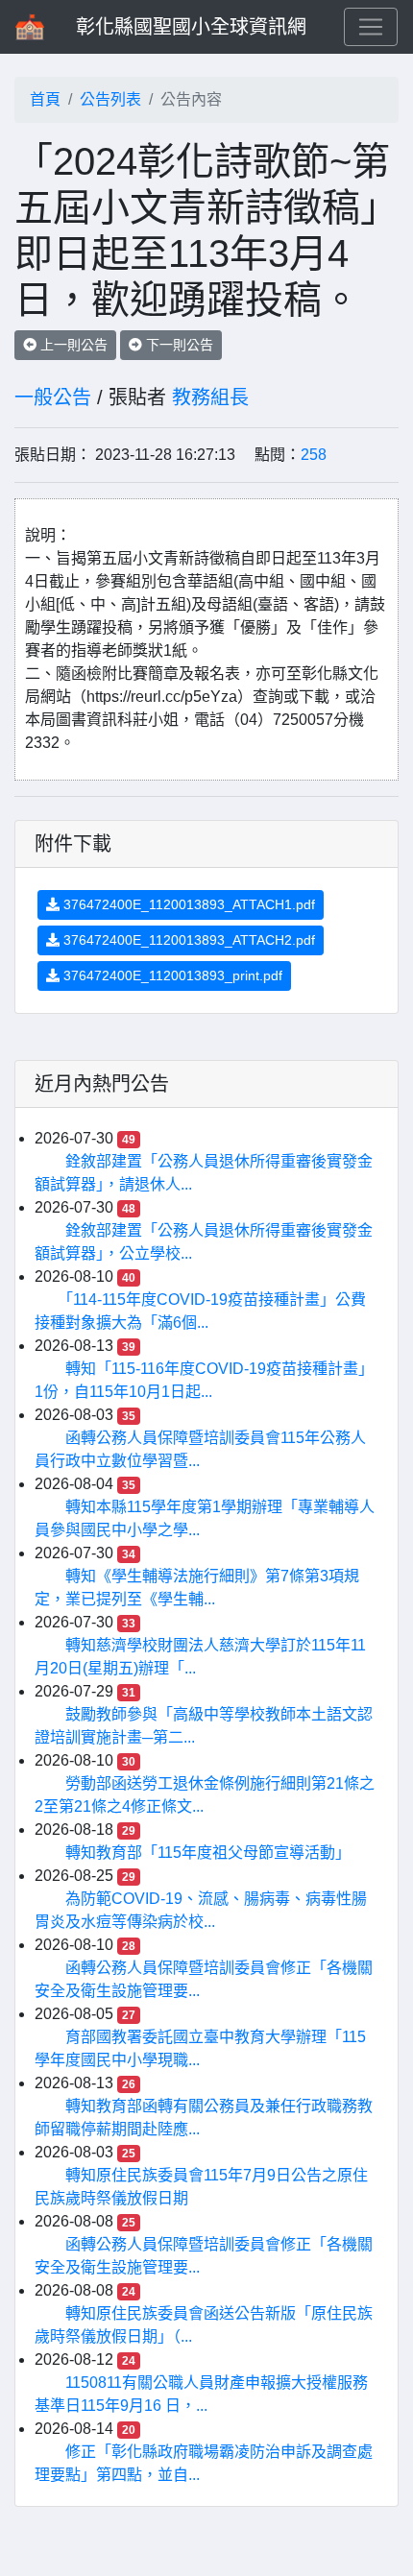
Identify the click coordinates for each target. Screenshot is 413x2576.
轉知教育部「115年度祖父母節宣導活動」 (208, 1853)
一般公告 (53, 397)
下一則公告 (178, 345)
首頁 (45, 99)
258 (314, 455)
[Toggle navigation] (371, 27)
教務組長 (210, 397)
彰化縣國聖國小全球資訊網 (191, 27)
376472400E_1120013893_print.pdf (171, 975)
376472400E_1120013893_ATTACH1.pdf (187, 904)
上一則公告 (72, 345)
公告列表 (110, 99)
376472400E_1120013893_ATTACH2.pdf (187, 940)
